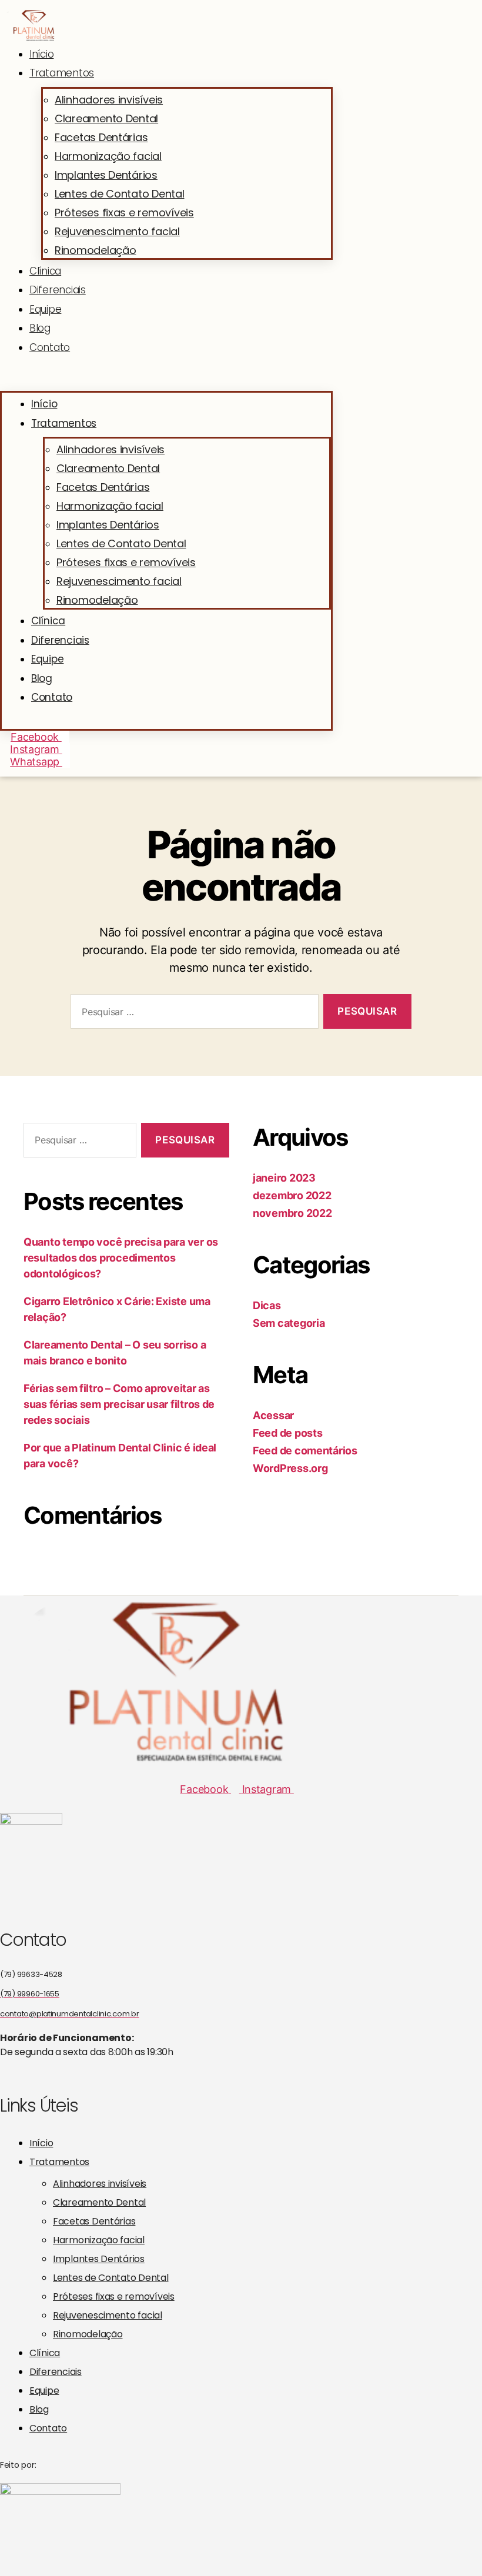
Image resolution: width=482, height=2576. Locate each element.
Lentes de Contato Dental (120, 194)
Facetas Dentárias (101, 137)
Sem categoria (289, 1323)
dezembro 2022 (292, 1195)
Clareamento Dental (106, 118)
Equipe (45, 309)
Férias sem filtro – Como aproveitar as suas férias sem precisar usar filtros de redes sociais (119, 1404)
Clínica (45, 271)
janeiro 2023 (284, 1178)
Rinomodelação (96, 250)
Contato (50, 347)
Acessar (273, 1415)
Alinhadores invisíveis (109, 100)
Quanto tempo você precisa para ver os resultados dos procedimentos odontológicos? (121, 1258)
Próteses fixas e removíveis (124, 213)
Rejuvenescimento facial (117, 231)
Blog (40, 328)
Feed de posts (288, 1433)
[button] (166, 385)
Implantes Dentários (106, 175)
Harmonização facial (108, 156)
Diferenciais (58, 290)
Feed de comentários (305, 1451)
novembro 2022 (292, 1213)
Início (41, 54)
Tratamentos (62, 73)
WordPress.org (290, 1468)
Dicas (267, 1305)
